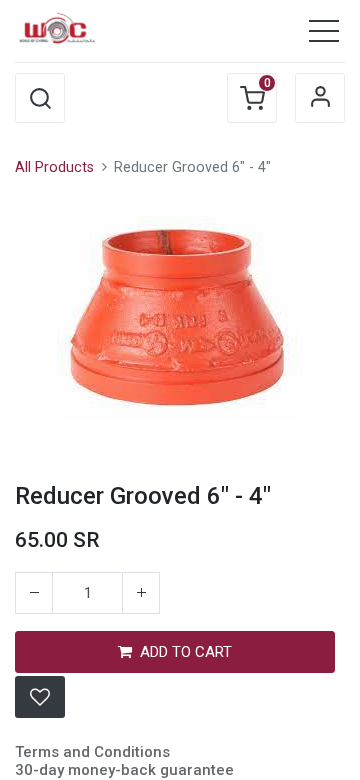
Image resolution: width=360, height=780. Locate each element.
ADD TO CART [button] (186, 652)
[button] (40, 98)
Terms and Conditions (92, 752)
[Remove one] (34, 593)
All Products (54, 167)
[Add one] (141, 593)
